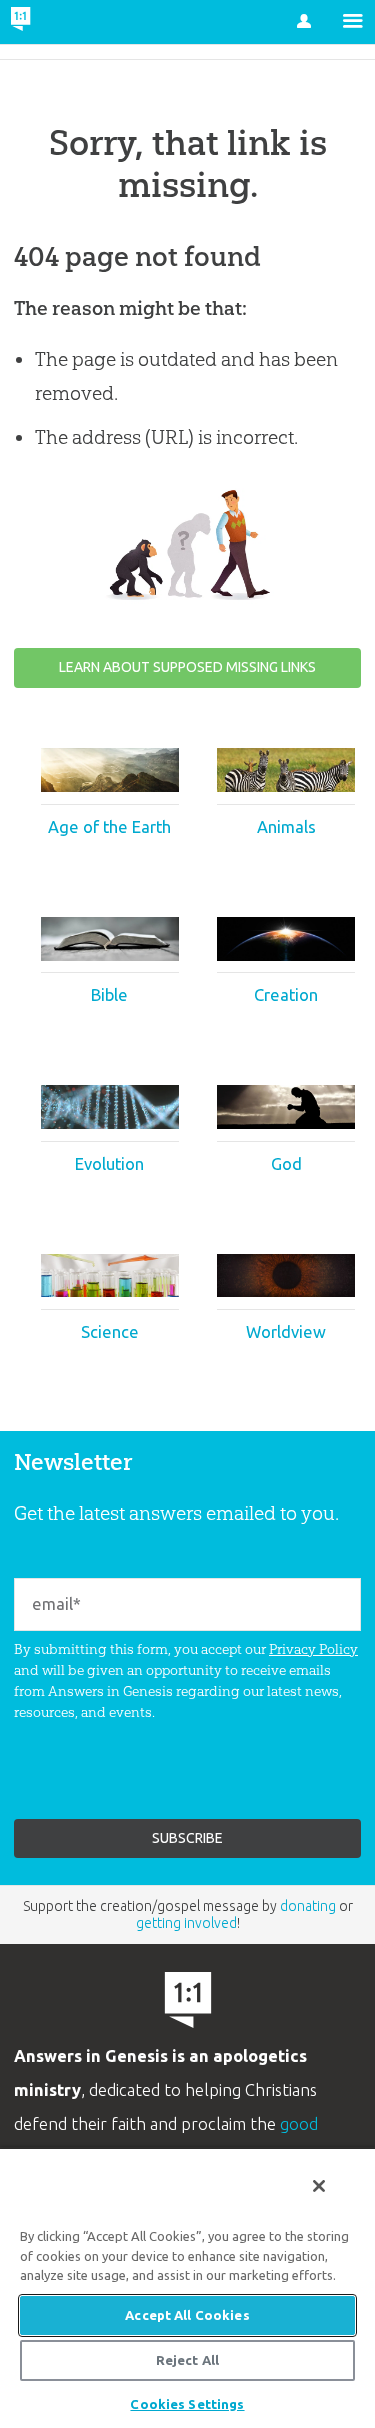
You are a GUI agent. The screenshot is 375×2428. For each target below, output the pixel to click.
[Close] (319, 2186)
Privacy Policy (313, 1649)
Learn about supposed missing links (187, 667)
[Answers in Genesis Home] (62, 22)
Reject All (187, 2360)
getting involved (186, 1923)
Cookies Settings (187, 2404)
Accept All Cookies (187, 2315)
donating (308, 1906)
